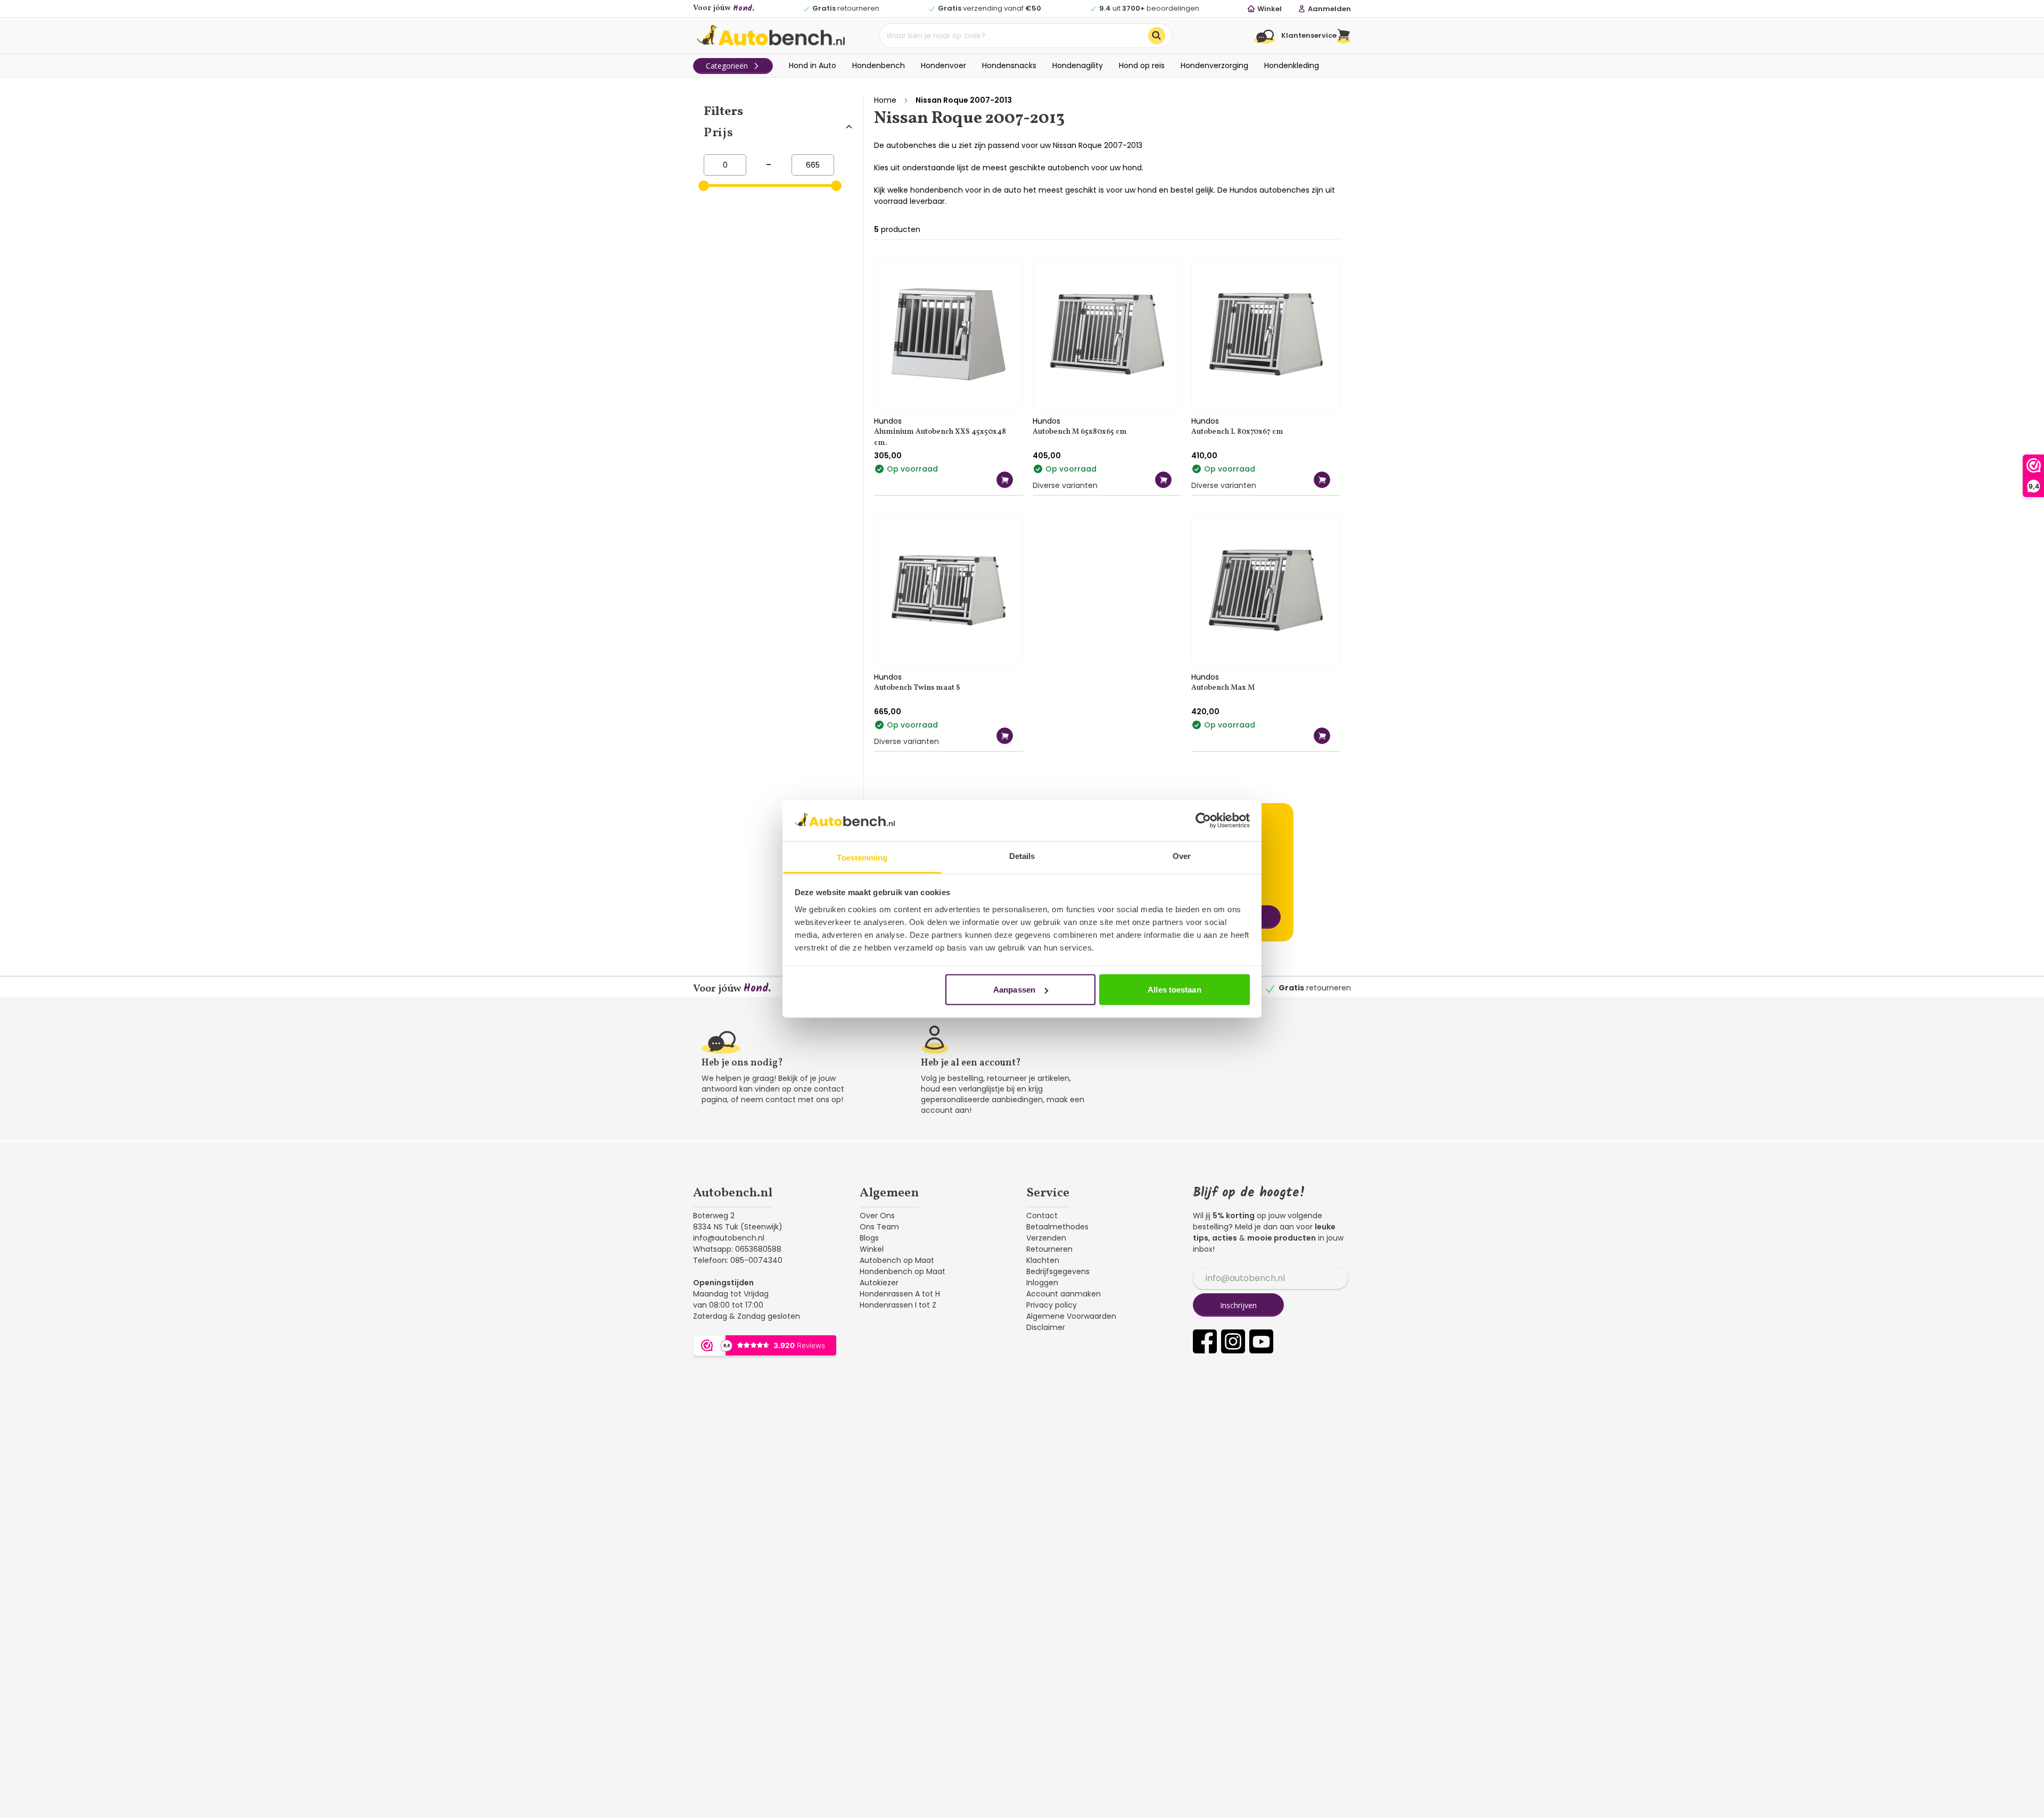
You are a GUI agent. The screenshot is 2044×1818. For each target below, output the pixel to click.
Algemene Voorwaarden (1071, 1316)
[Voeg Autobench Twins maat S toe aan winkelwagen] (1005, 736)
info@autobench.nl (729, 1238)
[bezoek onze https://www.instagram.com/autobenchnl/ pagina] (1233, 1341)
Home (885, 100)
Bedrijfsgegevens (1058, 1271)
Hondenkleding (1292, 65)
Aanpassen (1014, 990)
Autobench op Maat (897, 1260)
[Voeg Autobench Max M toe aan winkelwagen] (1322, 736)
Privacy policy (1052, 1305)
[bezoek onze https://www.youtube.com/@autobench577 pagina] (1261, 1341)
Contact (1042, 1216)
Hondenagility (1078, 65)
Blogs (869, 1238)
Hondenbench (879, 65)
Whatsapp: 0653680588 (737, 1249)
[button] (1344, 36)
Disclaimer (1046, 1327)
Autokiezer (879, 1283)
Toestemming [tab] (862, 857)
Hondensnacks (1009, 65)
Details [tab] (1022, 856)
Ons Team (879, 1227)
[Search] (1157, 36)
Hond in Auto (813, 65)
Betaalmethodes (1057, 1227)
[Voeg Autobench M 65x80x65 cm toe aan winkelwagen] (1163, 480)
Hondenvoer (943, 65)
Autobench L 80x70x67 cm (1237, 432)
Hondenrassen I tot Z (898, 1305)
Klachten (1043, 1260)
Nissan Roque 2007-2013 (964, 100)
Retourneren (1049, 1249)
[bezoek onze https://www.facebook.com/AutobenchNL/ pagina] (1205, 1341)
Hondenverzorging (1214, 65)
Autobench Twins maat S (917, 688)
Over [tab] (1182, 856)
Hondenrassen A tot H (900, 1294)
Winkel (872, 1249)
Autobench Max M (1223, 688)
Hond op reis (1142, 65)
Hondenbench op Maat (903, 1271)
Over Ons (877, 1216)
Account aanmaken (1064, 1294)
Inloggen (1042, 1283)
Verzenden (1046, 1238)
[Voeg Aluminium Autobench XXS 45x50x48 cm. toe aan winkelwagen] (1005, 480)
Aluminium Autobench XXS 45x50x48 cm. (940, 437)
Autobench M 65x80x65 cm (1080, 432)
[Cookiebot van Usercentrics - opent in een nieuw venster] (1203, 821)
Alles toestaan (1174, 990)
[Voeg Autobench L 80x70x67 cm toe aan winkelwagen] (1322, 480)
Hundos (888, 421)
